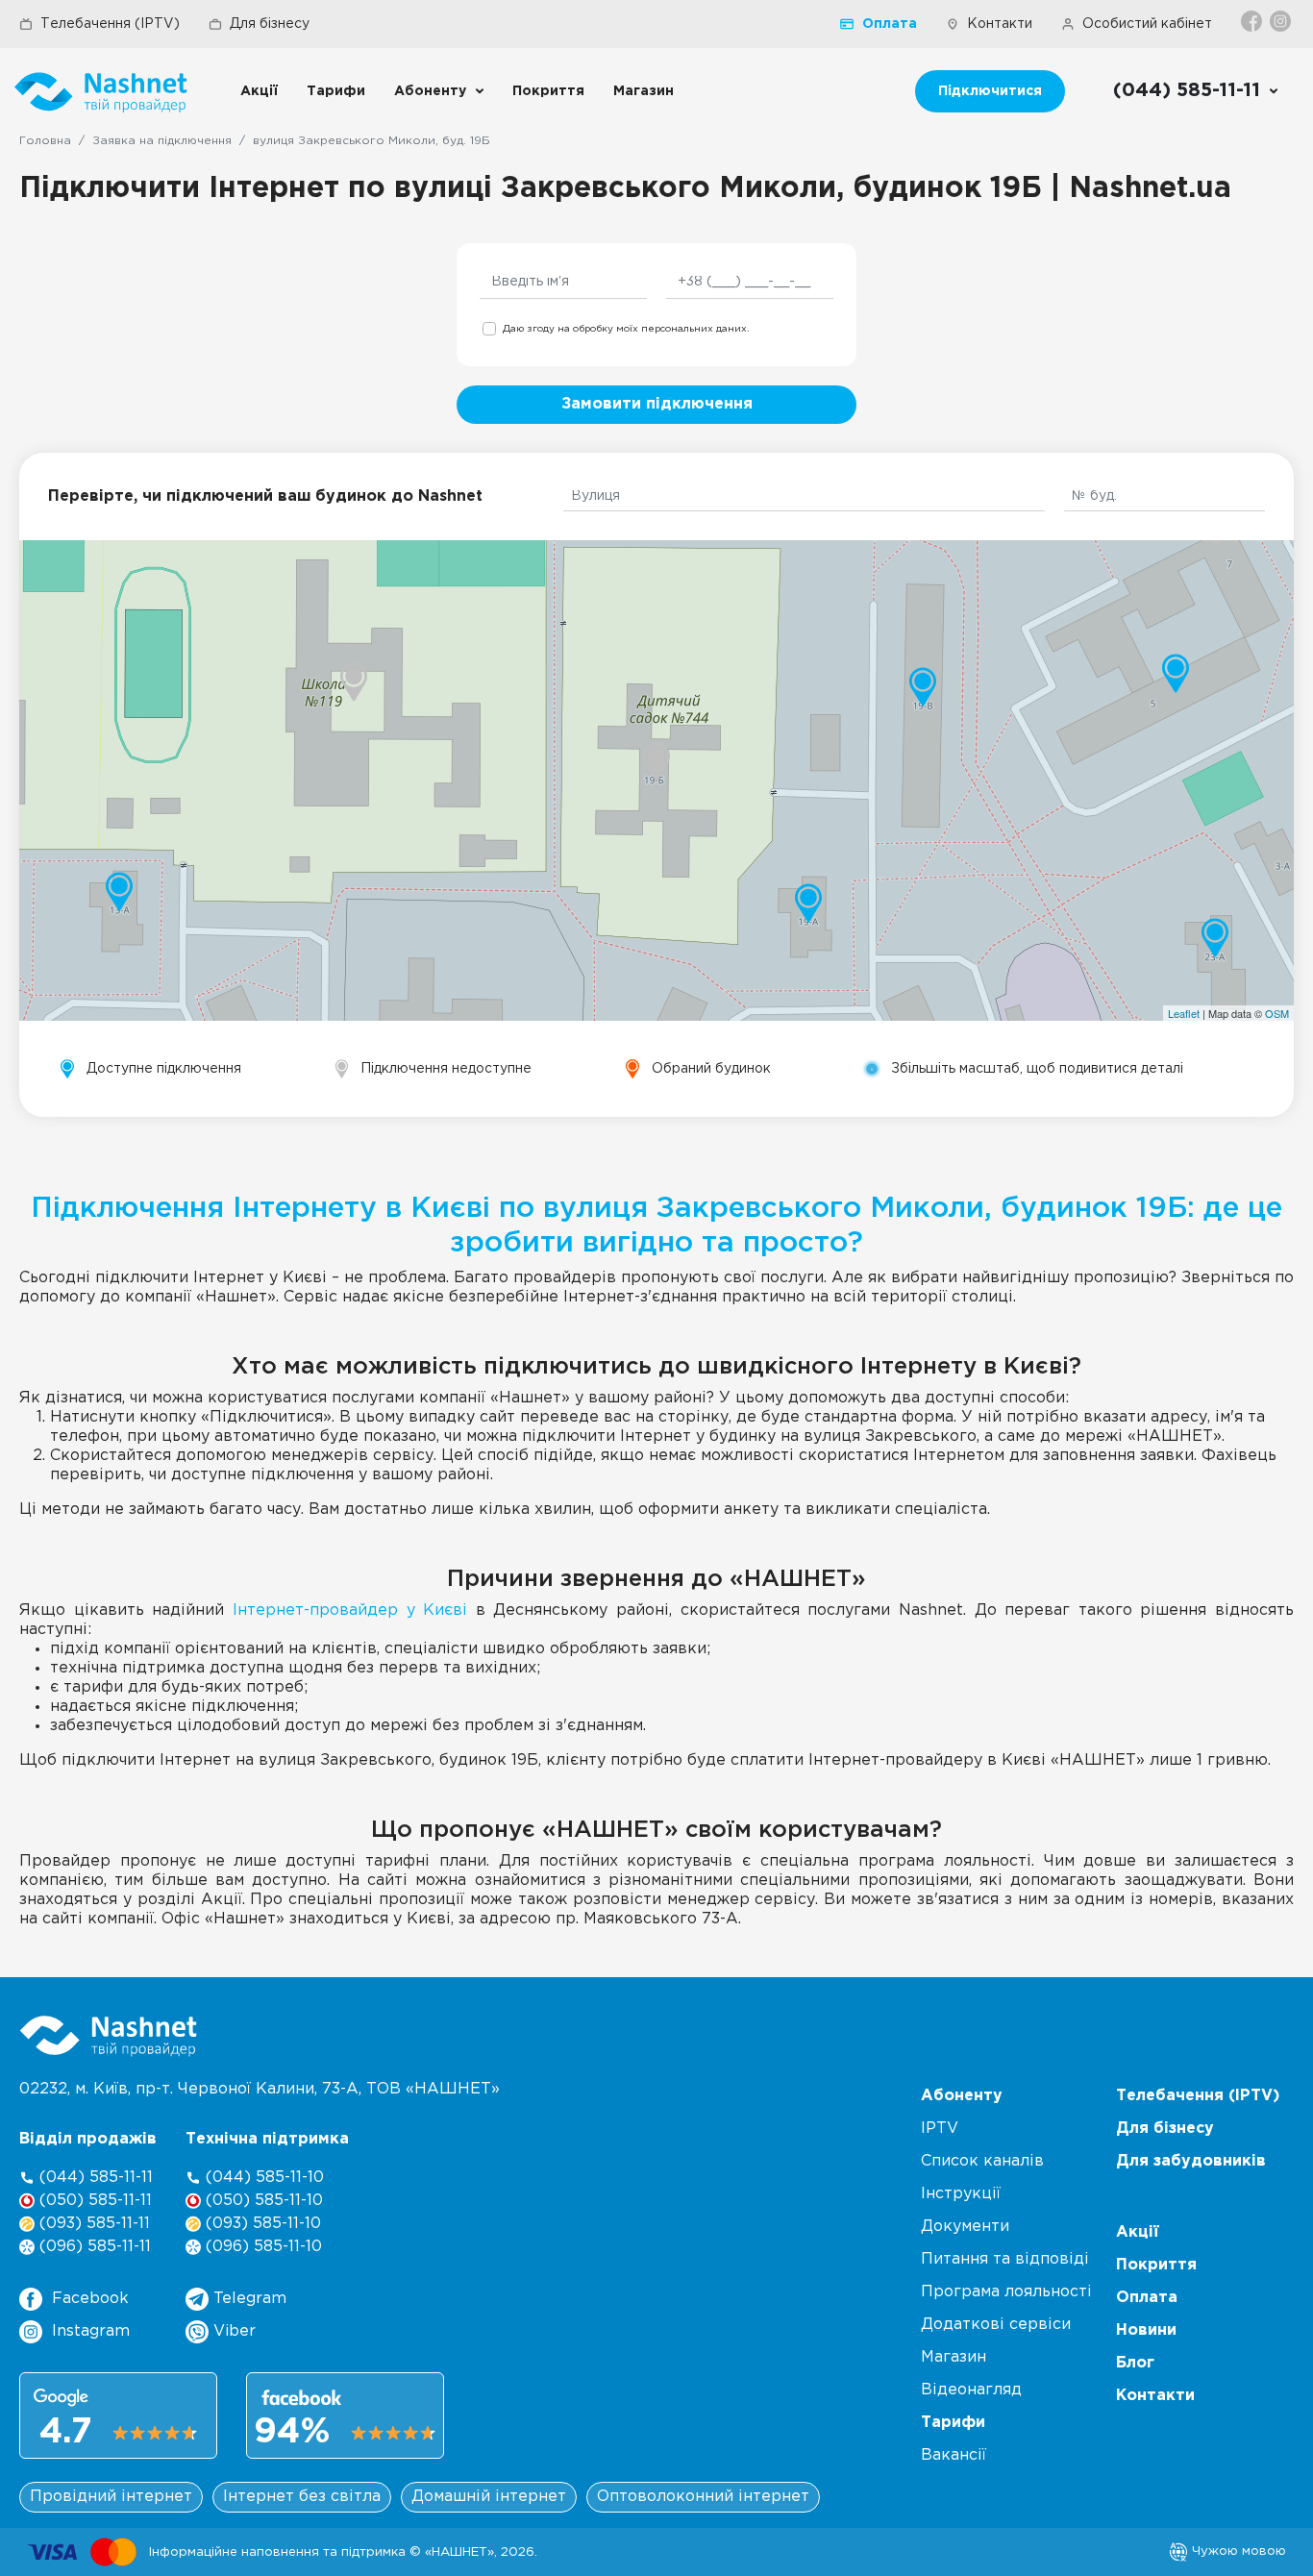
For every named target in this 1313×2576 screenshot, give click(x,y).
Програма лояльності (1006, 2292)
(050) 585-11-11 (93, 2201)
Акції (259, 91)
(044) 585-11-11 (94, 2178)
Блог (1135, 2363)
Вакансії (954, 2455)
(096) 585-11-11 (93, 2247)
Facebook (90, 2299)
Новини (1146, 2330)
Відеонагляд (971, 2390)
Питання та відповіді (1005, 2259)
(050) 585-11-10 (262, 2201)
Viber (232, 2331)
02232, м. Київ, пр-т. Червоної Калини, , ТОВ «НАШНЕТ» (260, 2089)
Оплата (890, 24)
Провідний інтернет (111, 2497)
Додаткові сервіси (996, 2325)
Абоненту (430, 91)
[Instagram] (1282, 21)
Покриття (548, 91)
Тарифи (336, 91)
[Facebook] (1253, 21)
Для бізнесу (270, 24)
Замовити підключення (657, 404)
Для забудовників (1191, 2161)
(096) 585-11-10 (261, 2247)
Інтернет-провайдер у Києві (350, 1610)
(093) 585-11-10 (261, 2224)
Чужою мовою (1237, 2551)
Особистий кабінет (1147, 24)
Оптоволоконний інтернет (703, 2497)
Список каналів (982, 2161)
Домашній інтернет (489, 2497)
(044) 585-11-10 (262, 2178)
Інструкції (961, 2194)
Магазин (644, 91)
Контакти (1000, 24)
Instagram (91, 2331)
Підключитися (990, 91)
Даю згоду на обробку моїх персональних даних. (626, 329)
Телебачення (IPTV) (110, 24)
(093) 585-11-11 (92, 2224)
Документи (965, 2227)
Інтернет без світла (302, 2497)
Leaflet (1184, 1013)
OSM (1277, 1013)
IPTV (940, 2129)
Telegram (248, 2299)
